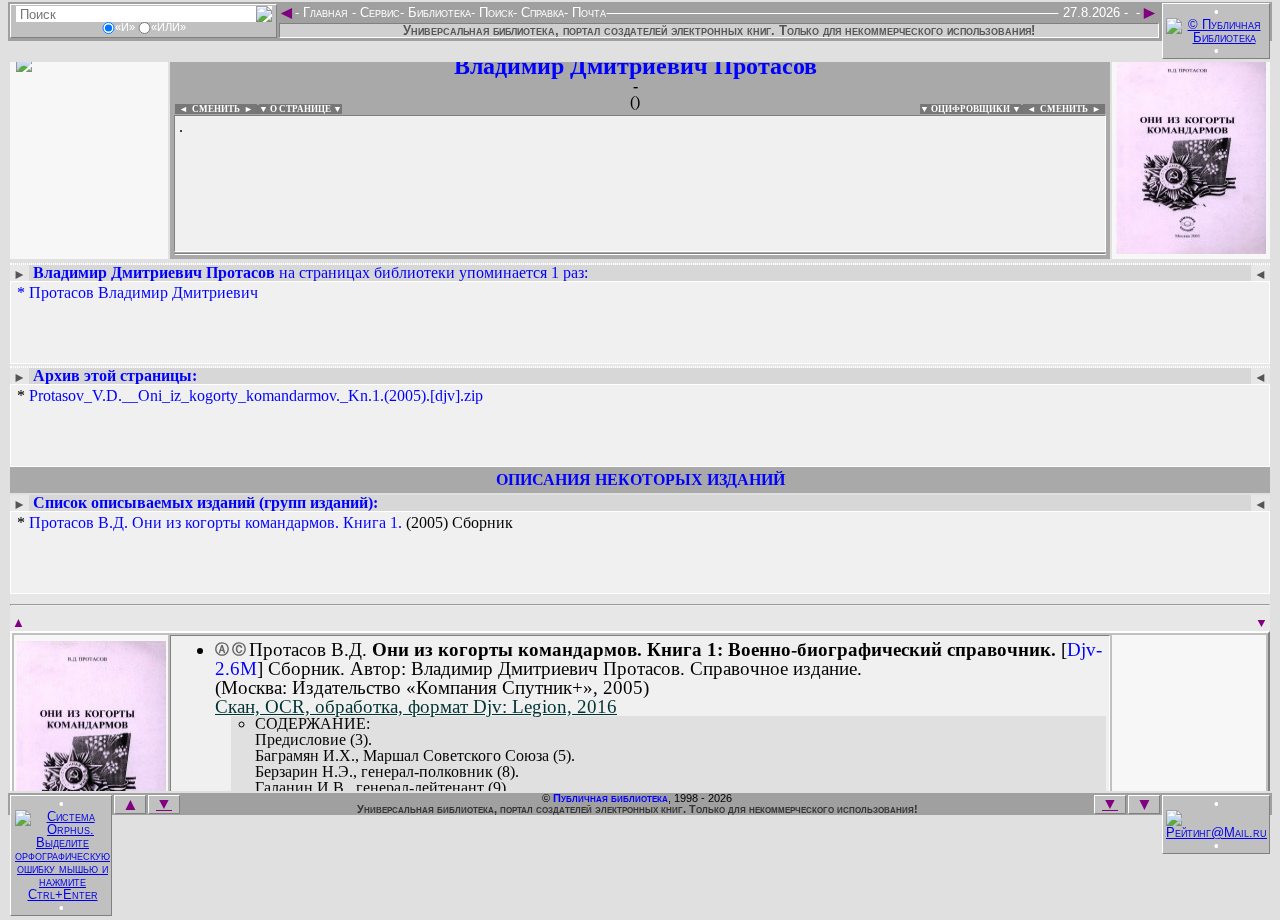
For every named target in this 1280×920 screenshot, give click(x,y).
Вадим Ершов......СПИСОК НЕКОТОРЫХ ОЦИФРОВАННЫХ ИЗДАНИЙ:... (640, 254)
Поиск (494, 12)
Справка (540, 12)
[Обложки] (1191, 247)
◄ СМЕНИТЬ (207, 109)
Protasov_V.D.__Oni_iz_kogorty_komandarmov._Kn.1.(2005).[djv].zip (256, 395)
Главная (325, 12)
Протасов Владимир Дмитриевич (143, 292)
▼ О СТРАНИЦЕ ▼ (300, 109)
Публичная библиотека (610, 798)
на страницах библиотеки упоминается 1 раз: (310, 272)
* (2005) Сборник (265, 523)
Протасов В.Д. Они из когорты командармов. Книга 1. (215, 522)
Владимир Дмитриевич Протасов (635, 66)
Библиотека (437, 12)
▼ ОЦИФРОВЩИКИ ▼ (970, 109)
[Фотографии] (89, 247)
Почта (587, 12)
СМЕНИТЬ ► (1072, 109)
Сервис (378, 12)
